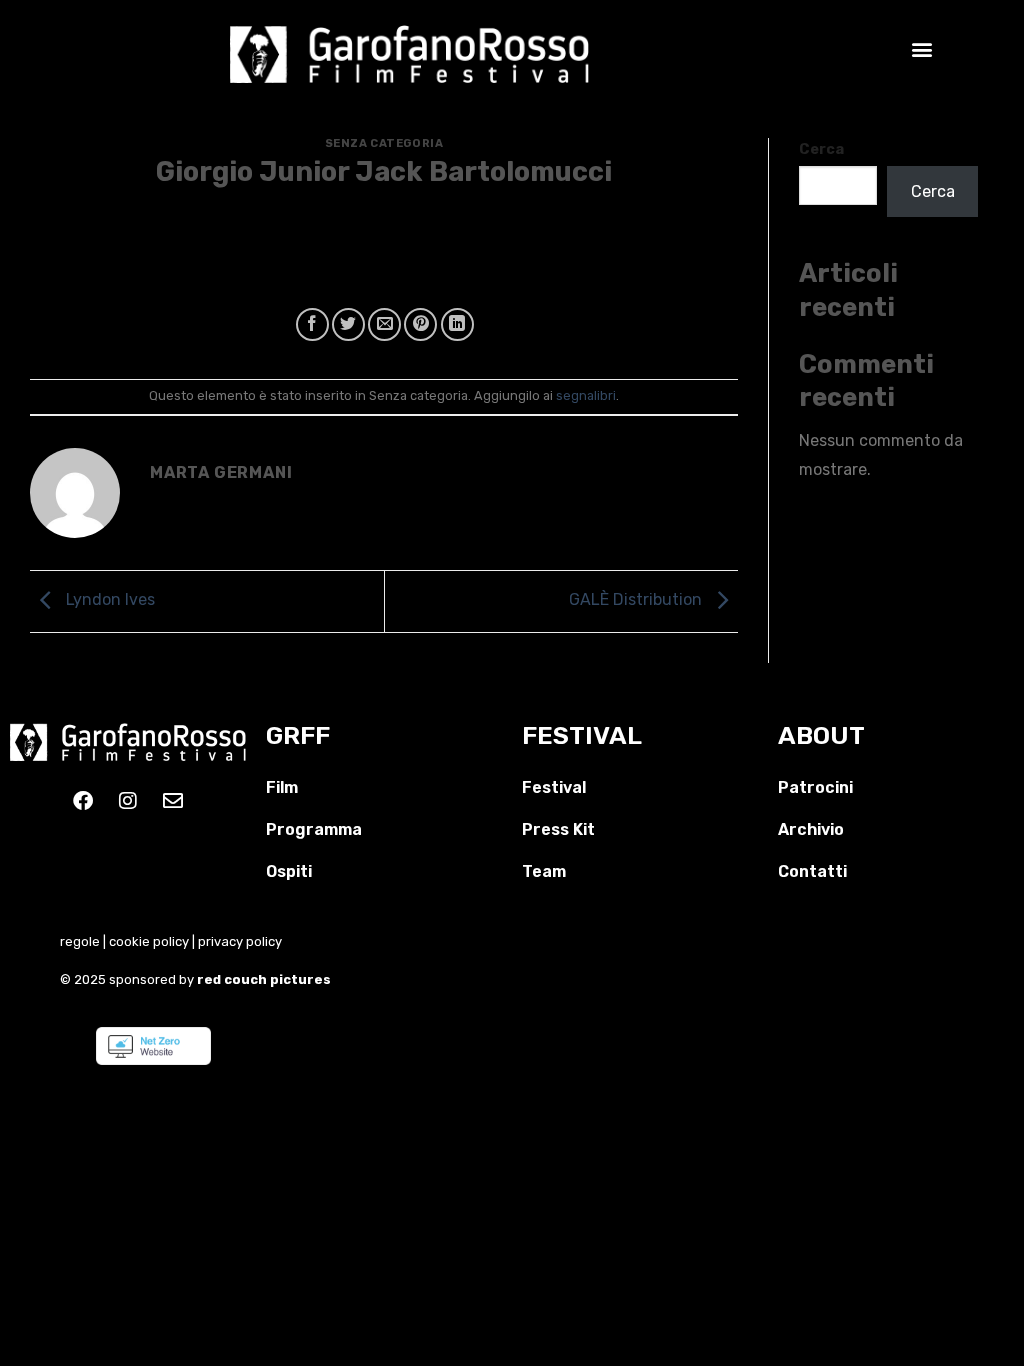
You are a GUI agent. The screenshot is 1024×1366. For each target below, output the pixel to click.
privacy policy (240, 941)
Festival (554, 787)
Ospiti (289, 871)
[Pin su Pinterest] (420, 324)
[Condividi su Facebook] (312, 324)
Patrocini (815, 787)
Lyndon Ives (108, 600)
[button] (921, 48)
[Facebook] (83, 801)
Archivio (811, 829)
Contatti (812, 871)
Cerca (821, 149)
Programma (314, 829)
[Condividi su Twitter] (348, 324)
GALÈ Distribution (637, 600)
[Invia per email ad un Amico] (384, 324)
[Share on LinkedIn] (457, 324)
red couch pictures (265, 979)
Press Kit (558, 829)
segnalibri (586, 395)
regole (80, 941)
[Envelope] (173, 801)
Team (544, 871)
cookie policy (149, 941)
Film (282, 787)
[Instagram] (128, 801)
